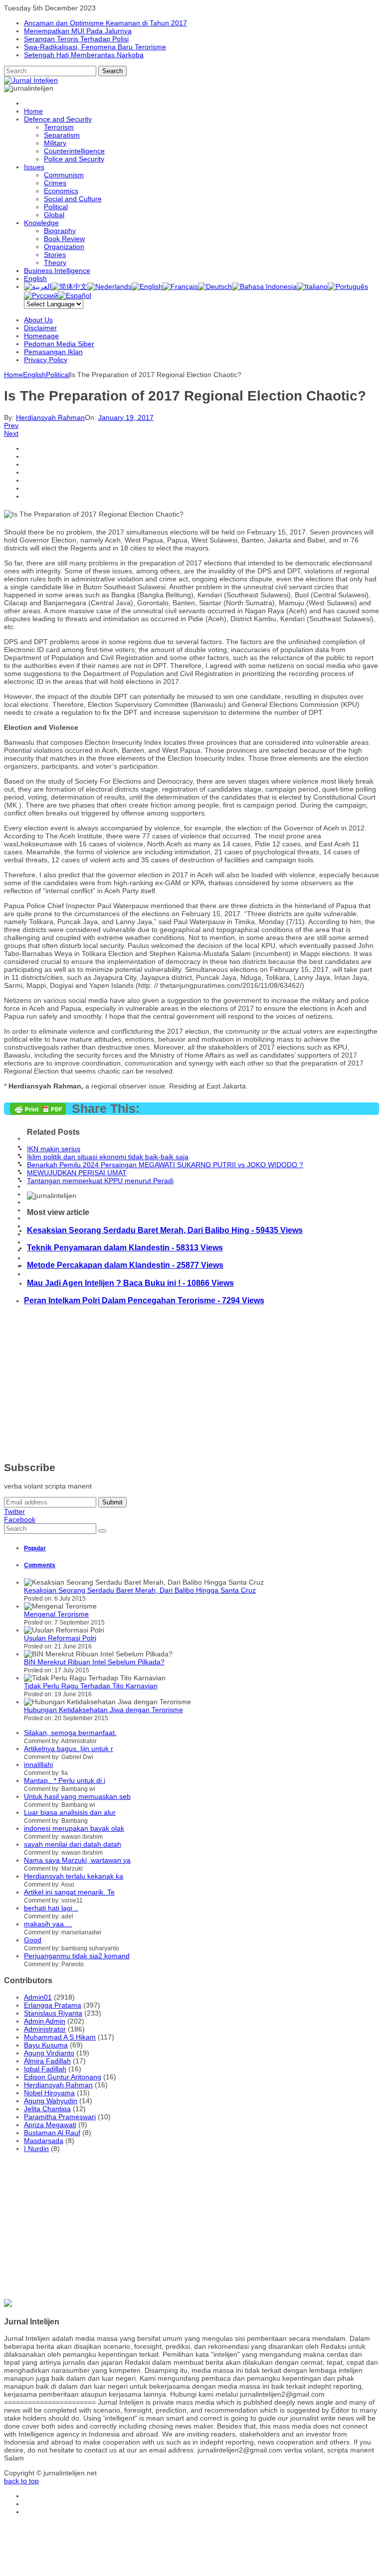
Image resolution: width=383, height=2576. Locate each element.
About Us (38, 320)
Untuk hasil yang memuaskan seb (77, 1796)
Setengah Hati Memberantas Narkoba (84, 55)
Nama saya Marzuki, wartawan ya (77, 1860)
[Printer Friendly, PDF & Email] (38, 1112)
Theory (55, 263)
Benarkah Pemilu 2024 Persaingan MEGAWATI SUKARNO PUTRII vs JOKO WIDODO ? (165, 1165)
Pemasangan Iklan (53, 352)
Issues (34, 167)
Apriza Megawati (50, 2125)
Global (54, 215)
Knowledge (41, 223)
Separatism (62, 135)
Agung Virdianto (49, 2053)
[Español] (75, 295)
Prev (11, 425)
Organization (64, 247)
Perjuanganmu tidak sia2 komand (77, 1956)
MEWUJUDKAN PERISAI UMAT (77, 1173)
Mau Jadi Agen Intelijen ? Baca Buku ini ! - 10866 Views (130, 1283)
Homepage (41, 336)
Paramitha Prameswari (60, 2117)
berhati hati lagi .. (51, 1908)
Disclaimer (40, 328)
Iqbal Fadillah (45, 2069)
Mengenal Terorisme (56, 1614)
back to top (21, 2481)
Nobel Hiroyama (49, 2093)
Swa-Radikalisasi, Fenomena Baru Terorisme (95, 47)
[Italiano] (312, 286)
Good (33, 1940)
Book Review (64, 239)
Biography (60, 231)
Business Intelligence (57, 271)
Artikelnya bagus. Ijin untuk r (69, 1749)
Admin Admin (45, 2021)
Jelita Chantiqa (47, 2109)
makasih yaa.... (48, 1924)
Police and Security (74, 159)
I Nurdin (36, 2149)
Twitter (14, 1511)
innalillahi (38, 1764)
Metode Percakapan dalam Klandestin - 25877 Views (125, 1265)
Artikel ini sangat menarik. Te (69, 1892)
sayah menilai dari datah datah (73, 1844)
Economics (61, 191)
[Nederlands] (109, 286)
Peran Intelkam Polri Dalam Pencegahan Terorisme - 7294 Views (144, 1300)
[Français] (180, 286)
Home (33, 111)
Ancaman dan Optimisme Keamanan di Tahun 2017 (105, 23)
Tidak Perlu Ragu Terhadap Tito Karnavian (91, 1686)
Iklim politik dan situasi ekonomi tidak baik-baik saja (108, 1157)
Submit (112, 1502)
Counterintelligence (74, 151)
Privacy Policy (46, 360)
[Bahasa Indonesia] (264, 286)
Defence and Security (58, 119)
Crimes (55, 183)
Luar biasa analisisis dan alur (70, 1812)
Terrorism (59, 127)
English (35, 278)
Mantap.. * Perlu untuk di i (65, 1780)
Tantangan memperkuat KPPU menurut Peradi (100, 1181)
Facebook (20, 1519)
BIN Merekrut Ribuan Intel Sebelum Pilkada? (94, 1662)
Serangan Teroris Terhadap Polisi (76, 39)
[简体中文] (69, 286)
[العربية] (38, 286)
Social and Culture (73, 199)
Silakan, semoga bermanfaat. (70, 1733)
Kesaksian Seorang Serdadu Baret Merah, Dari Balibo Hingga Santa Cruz (140, 1590)
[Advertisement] (191, 1383)
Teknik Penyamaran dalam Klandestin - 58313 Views (125, 1247)
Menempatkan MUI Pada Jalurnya (78, 31)
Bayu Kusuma (46, 2045)
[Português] (348, 286)
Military (55, 143)
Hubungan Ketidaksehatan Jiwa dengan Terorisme (103, 1710)
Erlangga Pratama (53, 2005)
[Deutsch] (215, 286)
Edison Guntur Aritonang (63, 2077)
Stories (55, 255)
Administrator (45, 2029)
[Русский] (41, 295)
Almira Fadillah (47, 2061)
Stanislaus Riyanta (53, 2013)
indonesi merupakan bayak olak (74, 1828)
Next (11, 433)
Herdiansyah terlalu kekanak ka (74, 1876)
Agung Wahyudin (51, 2101)
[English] (147, 286)
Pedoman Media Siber (59, 344)
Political (56, 207)
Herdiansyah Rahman (50, 417)
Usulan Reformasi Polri (60, 1638)
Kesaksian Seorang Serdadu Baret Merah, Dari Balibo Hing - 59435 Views (165, 1230)
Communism (64, 175)
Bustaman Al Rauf (52, 2133)
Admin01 (38, 1997)
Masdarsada (44, 2141)
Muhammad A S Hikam (60, 2037)
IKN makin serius (54, 1149)
